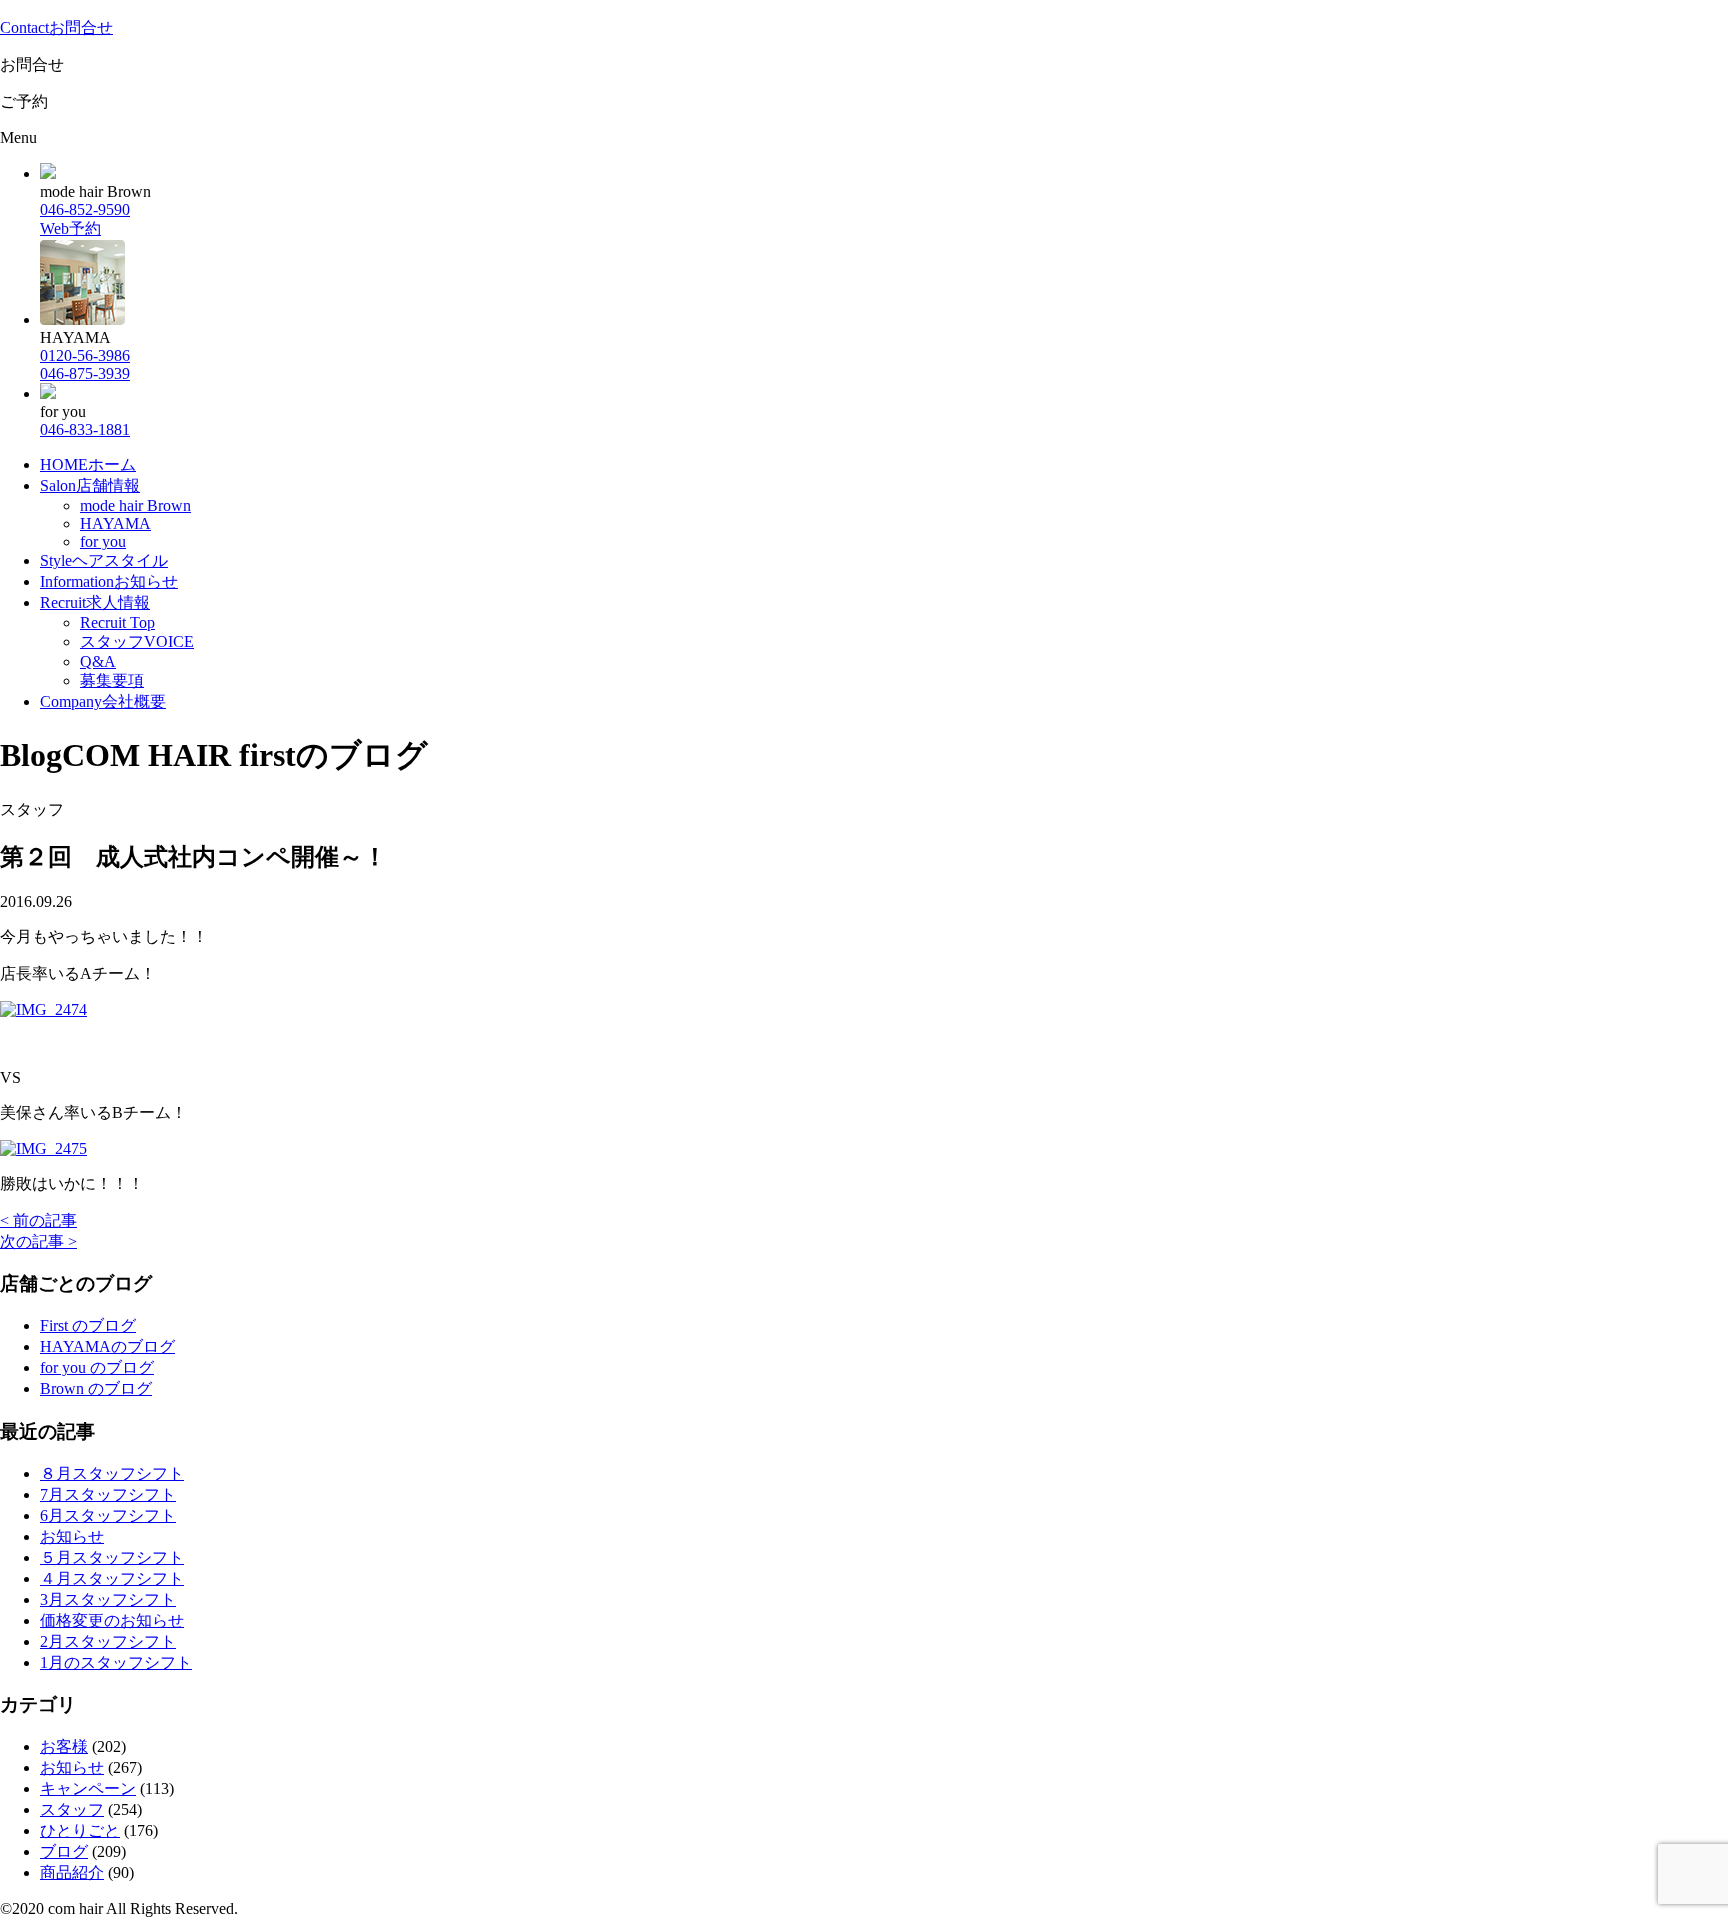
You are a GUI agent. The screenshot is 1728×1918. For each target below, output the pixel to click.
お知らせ (72, 1536)
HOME (88, 464)
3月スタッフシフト (108, 1599)
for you (103, 541)
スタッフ (72, 1809)
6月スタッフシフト (108, 1515)
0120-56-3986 (85, 355)
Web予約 (70, 228)
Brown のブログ (96, 1388)
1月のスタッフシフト (116, 1662)
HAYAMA (115, 523)
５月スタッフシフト (112, 1557)
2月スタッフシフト (108, 1641)
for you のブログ (97, 1367)
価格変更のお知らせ (112, 1620)
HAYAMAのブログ (107, 1346)
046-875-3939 (85, 373)
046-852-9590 (85, 209)
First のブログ (88, 1325)
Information (109, 581)
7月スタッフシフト (108, 1494)
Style (104, 560)
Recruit (95, 602)
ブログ (64, 1851)
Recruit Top (117, 622)
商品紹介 (72, 1872)
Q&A (98, 661)
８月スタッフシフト (112, 1473)
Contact (56, 27)
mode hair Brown (135, 505)
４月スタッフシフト (112, 1578)
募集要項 (112, 680)
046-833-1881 (85, 429)
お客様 (64, 1746)
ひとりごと (80, 1830)
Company (103, 701)
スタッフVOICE (137, 641)
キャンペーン (88, 1788)
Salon (90, 485)
